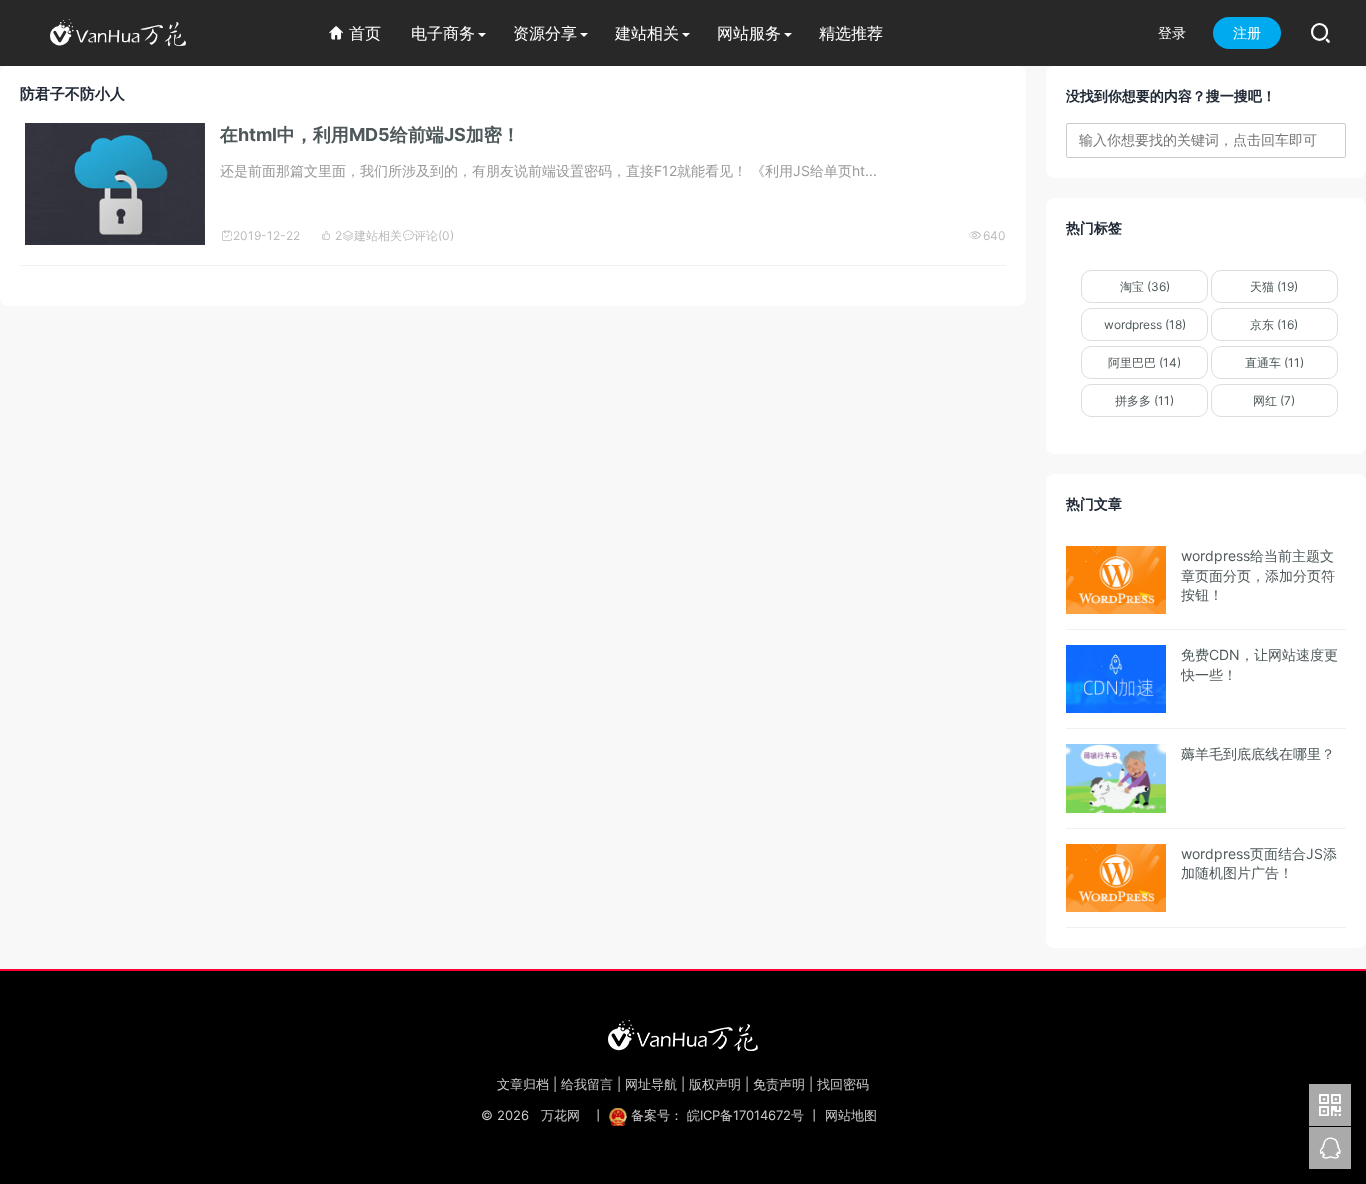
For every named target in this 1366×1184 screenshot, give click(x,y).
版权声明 (715, 1084)
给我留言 (587, 1084)
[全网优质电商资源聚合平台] (683, 1035)
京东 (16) (1274, 324)
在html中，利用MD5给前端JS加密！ (370, 134)
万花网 (560, 1115)
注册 (1247, 32)
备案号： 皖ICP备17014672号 (717, 1115)
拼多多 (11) (1144, 400)
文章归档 (523, 1084)
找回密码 (843, 1084)
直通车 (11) (1274, 362)
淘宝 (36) (1145, 286)
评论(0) (428, 235)
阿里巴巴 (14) (1144, 362)
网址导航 (651, 1084)
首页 (354, 33)
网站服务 (749, 33)
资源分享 (545, 33)
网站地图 (851, 1115)
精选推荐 (851, 33)
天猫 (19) (1274, 286)
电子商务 (443, 33)
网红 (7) (1274, 400)
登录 (1172, 32)
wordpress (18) (1145, 324)
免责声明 (779, 1084)
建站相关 (647, 33)
